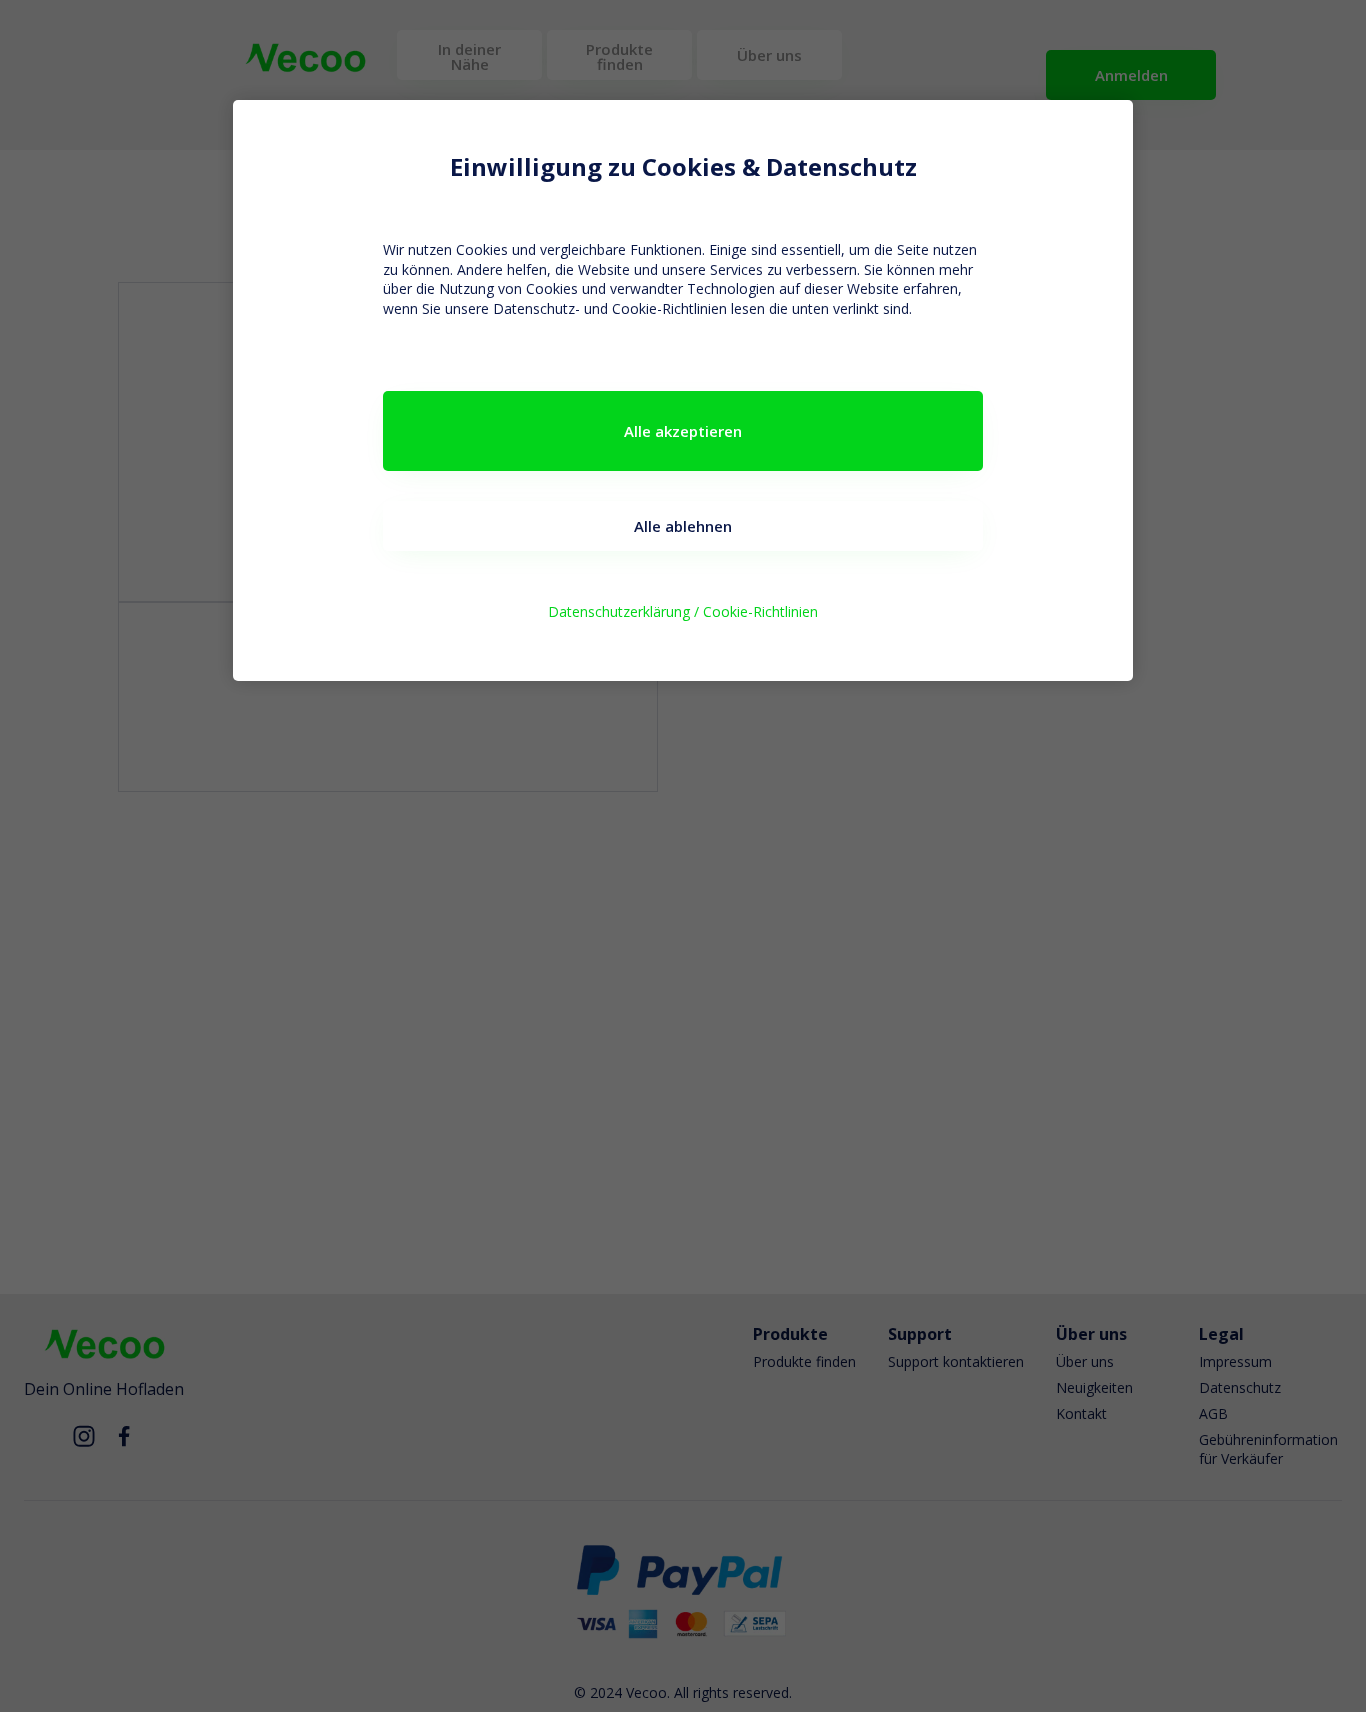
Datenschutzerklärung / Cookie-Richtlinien (683, 611)
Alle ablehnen (683, 526)
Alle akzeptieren (683, 431)
